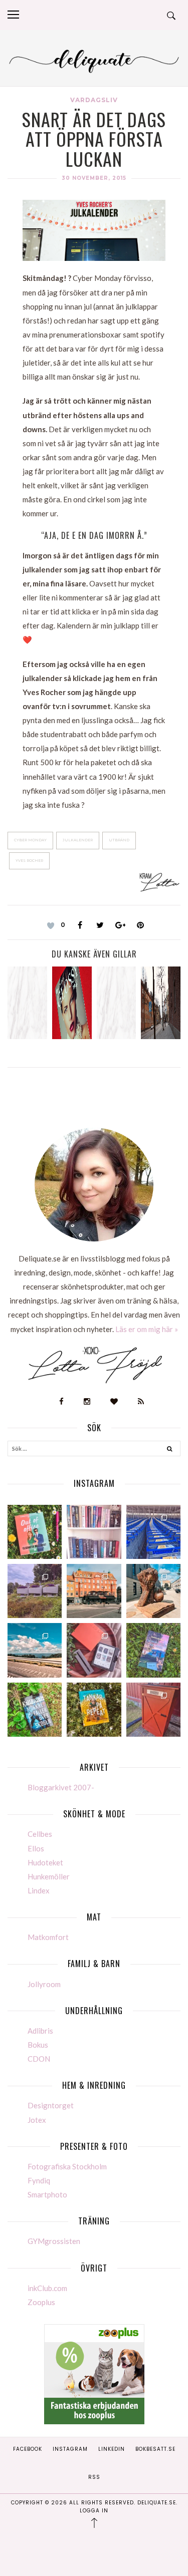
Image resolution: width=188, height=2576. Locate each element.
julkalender (78, 840)
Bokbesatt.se (155, 2449)
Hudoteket (45, 1862)
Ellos (36, 1848)
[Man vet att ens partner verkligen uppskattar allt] (94, 1650)
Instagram (70, 2449)
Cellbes (40, 1834)
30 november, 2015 (94, 178)
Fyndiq (39, 2180)
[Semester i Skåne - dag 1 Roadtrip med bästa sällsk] (35, 1650)
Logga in (94, 2511)
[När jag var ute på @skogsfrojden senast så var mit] (153, 1710)
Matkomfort (48, 1937)
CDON (39, 2059)
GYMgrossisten (54, 2241)
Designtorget (51, 2105)
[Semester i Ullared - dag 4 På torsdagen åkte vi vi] (35, 1591)
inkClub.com (47, 2288)
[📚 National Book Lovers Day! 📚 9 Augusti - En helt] (94, 1532)
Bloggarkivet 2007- (61, 1787)
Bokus (38, 2045)
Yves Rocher (29, 861)
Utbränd (119, 840)
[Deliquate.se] (94, 60)
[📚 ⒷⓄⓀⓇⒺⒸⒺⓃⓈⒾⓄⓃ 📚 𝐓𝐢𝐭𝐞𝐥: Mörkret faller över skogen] (35, 1710)
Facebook (28, 2449)
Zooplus (41, 2302)
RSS (94, 2477)
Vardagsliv (94, 100)
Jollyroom (44, 1984)
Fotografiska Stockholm (67, 2166)
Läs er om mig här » (147, 1329)
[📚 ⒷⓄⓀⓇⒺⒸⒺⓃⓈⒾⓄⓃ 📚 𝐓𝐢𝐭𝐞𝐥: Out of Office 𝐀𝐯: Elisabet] (35, 1532)
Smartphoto (47, 2194)
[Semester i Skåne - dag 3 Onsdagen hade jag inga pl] (94, 1591)
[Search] (170, 1450)
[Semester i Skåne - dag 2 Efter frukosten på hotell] (153, 1591)
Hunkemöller (49, 1876)
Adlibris (40, 2031)
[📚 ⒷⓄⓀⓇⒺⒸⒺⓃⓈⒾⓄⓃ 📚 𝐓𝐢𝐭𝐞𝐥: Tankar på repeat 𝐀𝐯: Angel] (94, 1710)
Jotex (37, 2120)
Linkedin (112, 2449)
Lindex (39, 1890)
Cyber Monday (30, 840)
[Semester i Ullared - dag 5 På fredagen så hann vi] (153, 1532)
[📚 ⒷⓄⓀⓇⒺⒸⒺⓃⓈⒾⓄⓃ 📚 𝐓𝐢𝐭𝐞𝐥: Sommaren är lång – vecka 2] (153, 1650)
